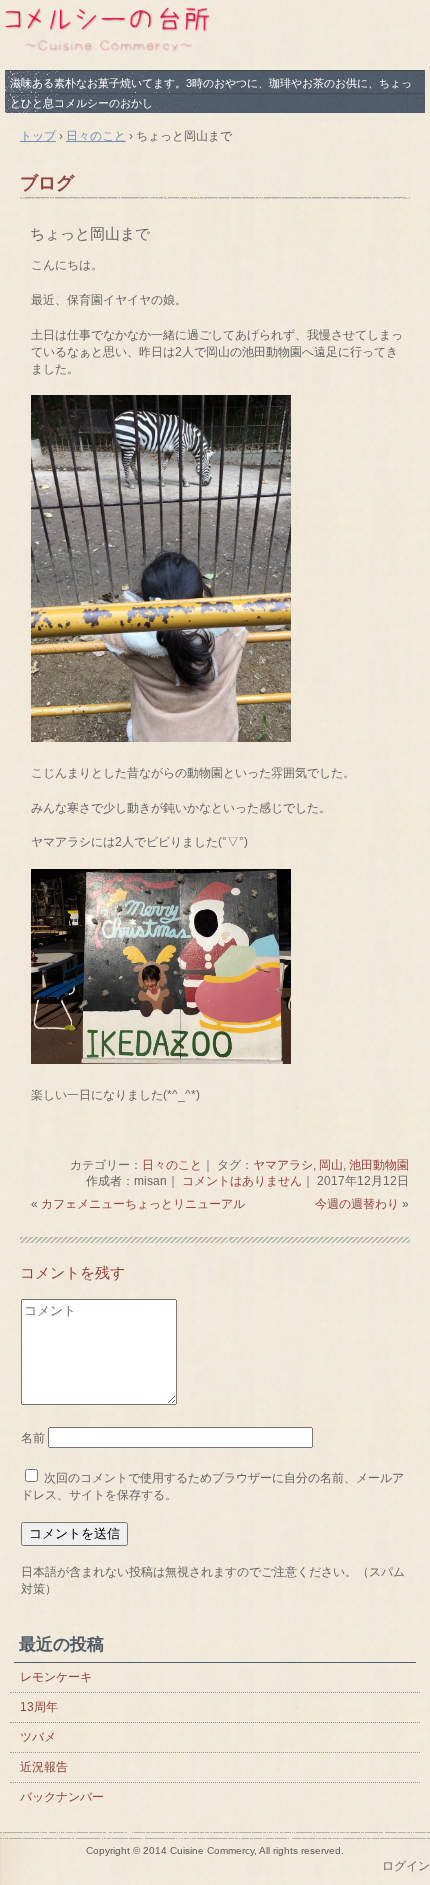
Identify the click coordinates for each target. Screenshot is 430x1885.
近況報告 (44, 1767)
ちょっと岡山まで (90, 233)
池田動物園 (379, 1165)
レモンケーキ (56, 1677)
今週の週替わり (357, 1204)
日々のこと (172, 1165)
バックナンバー (62, 1797)
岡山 (331, 1165)
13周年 (39, 1707)
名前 (33, 1438)
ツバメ (38, 1737)
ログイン (406, 1866)
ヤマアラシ (283, 1165)
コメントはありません (242, 1181)
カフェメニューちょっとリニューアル (143, 1204)
